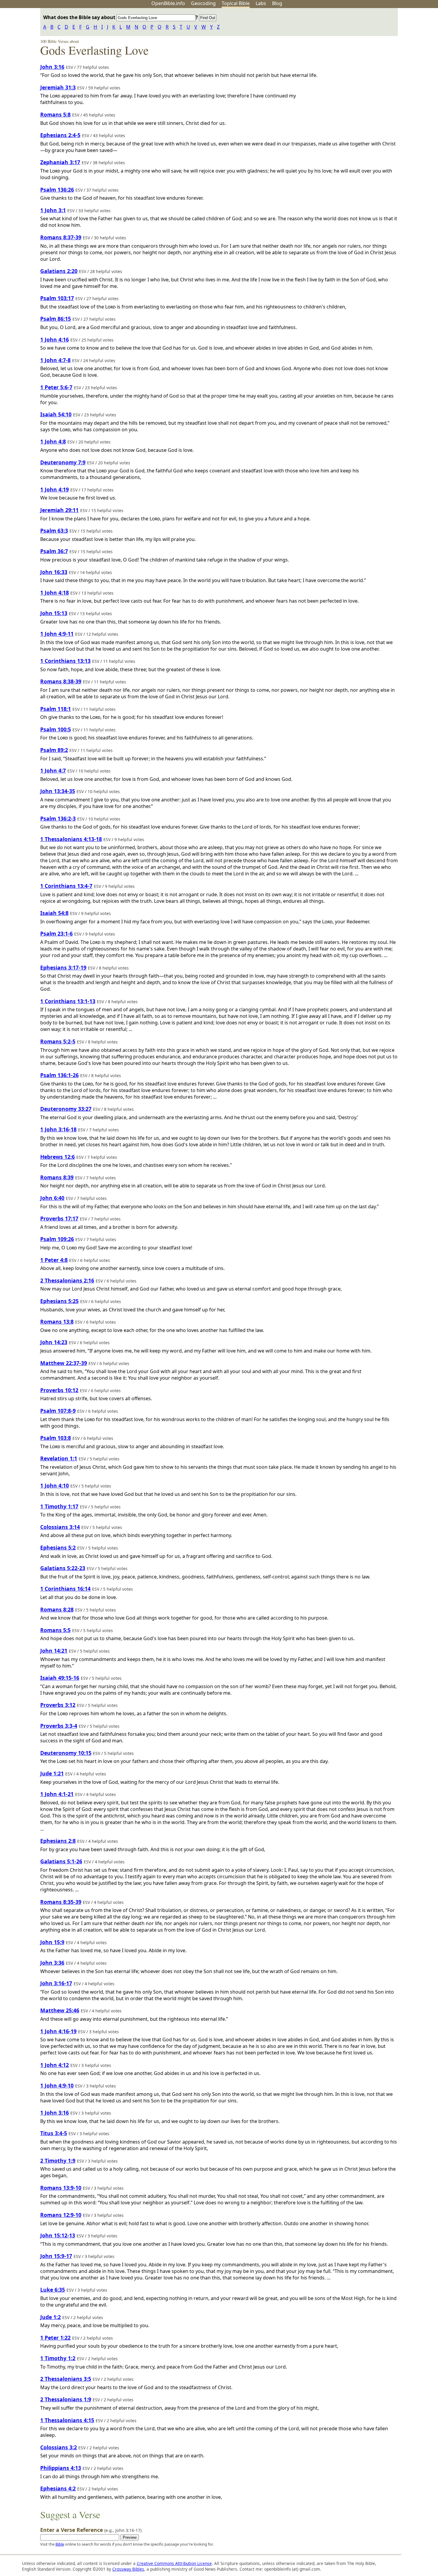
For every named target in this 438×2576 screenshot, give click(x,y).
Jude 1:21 (52, 1773)
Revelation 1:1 (59, 1458)
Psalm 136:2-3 (58, 818)
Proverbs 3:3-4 (59, 1726)
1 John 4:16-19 (58, 2031)
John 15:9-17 (56, 2256)
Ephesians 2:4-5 (60, 135)
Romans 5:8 (55, 114)
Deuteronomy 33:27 (66, 1109)
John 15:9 (52, 1942)
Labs (261, 3)
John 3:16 (52, 67)
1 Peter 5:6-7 (56, 387)
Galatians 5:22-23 (63, 1568)
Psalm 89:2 (54, 750)
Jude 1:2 (51, 2317)
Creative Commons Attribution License (174, 2563)
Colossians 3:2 (59, 2447)
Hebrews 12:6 (58, 1157)
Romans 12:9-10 (61, 2215)
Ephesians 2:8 (58, 1841)
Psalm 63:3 (54, 531)
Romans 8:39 (57, 1177)
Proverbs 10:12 (59, 1390)
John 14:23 (54, 1342)
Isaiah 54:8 (54, 913)
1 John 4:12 (55, 2065)
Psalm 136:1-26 (59, 1075)
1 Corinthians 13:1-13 (68, 1001)
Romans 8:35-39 (61, 1902)
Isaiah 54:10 (56, 414)
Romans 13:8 (57, 1322)
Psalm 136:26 (57, 190)
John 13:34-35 (58, 791)
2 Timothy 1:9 (58, 2161)
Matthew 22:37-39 (64, 1363)
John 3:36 (52, 1963)
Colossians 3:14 (60, 1527)
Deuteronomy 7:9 (63, 462)
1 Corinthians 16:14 (65, 1589)
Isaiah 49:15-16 (60, 1678)
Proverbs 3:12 (58, 1705)
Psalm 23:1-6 (56, 933)
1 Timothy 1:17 (59, 1506)
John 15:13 (54, 613)
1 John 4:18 (55, 593)
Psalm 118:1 (56, 709)
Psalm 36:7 (54, 551)
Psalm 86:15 (56, 319)
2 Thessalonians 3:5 (66, 2379)
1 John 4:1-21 (57, 1794)
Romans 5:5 (55, 1630)
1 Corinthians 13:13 (65, 661)
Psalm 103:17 (57, 298)
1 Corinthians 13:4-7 (66, 886)
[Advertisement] (378, 55)
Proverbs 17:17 (59, 1218)
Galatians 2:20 (59, 271)
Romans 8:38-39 (61, 681)
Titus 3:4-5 (54, 2133)
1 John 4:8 (53, 441)
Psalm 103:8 (56, 1438)
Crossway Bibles (128, 2569)
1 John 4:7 (53, 770)
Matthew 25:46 (60, 2010)
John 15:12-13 (58, 2235)
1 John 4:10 (55, 1485)
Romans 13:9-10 (61, 2188)
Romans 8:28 (57, 1609)
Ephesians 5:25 (59, 1301)
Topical (236, 3)
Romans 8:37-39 (61, 237)
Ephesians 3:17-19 (63, 967)
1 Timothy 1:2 (58, 2358)
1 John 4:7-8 (55, 360)
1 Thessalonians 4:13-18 (71, 839)
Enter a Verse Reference (91, 2530)
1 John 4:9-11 (57, 634)
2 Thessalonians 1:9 (66, 2399)
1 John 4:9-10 (57, 2085)
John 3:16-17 (56, 1983)
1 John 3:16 (55, 2113)
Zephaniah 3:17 (60, 162)
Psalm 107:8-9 (58, 1411)
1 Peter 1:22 (55, 2338)
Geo (203, 3)
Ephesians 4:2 (58, 2488)
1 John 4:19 (55, 489)
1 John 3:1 (53, 210)
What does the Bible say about (80, 17)
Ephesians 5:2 (58, 1547)
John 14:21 (54, 1651)
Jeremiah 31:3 (58, 87)
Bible (60, 2544)
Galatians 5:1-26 (61, 1861)
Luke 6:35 (53, 2290)
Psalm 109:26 (57, 1239)
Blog (277, 3)
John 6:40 (52, 1198)
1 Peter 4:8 (54, 1260)
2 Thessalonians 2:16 (67, 1280)
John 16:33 (54, 572)
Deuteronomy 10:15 (66, 1753)
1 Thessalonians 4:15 (67, 2420)
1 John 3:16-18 (58, 1129)
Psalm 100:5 (56, 729)
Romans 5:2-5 (58, 1041)
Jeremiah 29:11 (59, 510)
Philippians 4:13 (61, 2468)
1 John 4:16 (55, 339)
